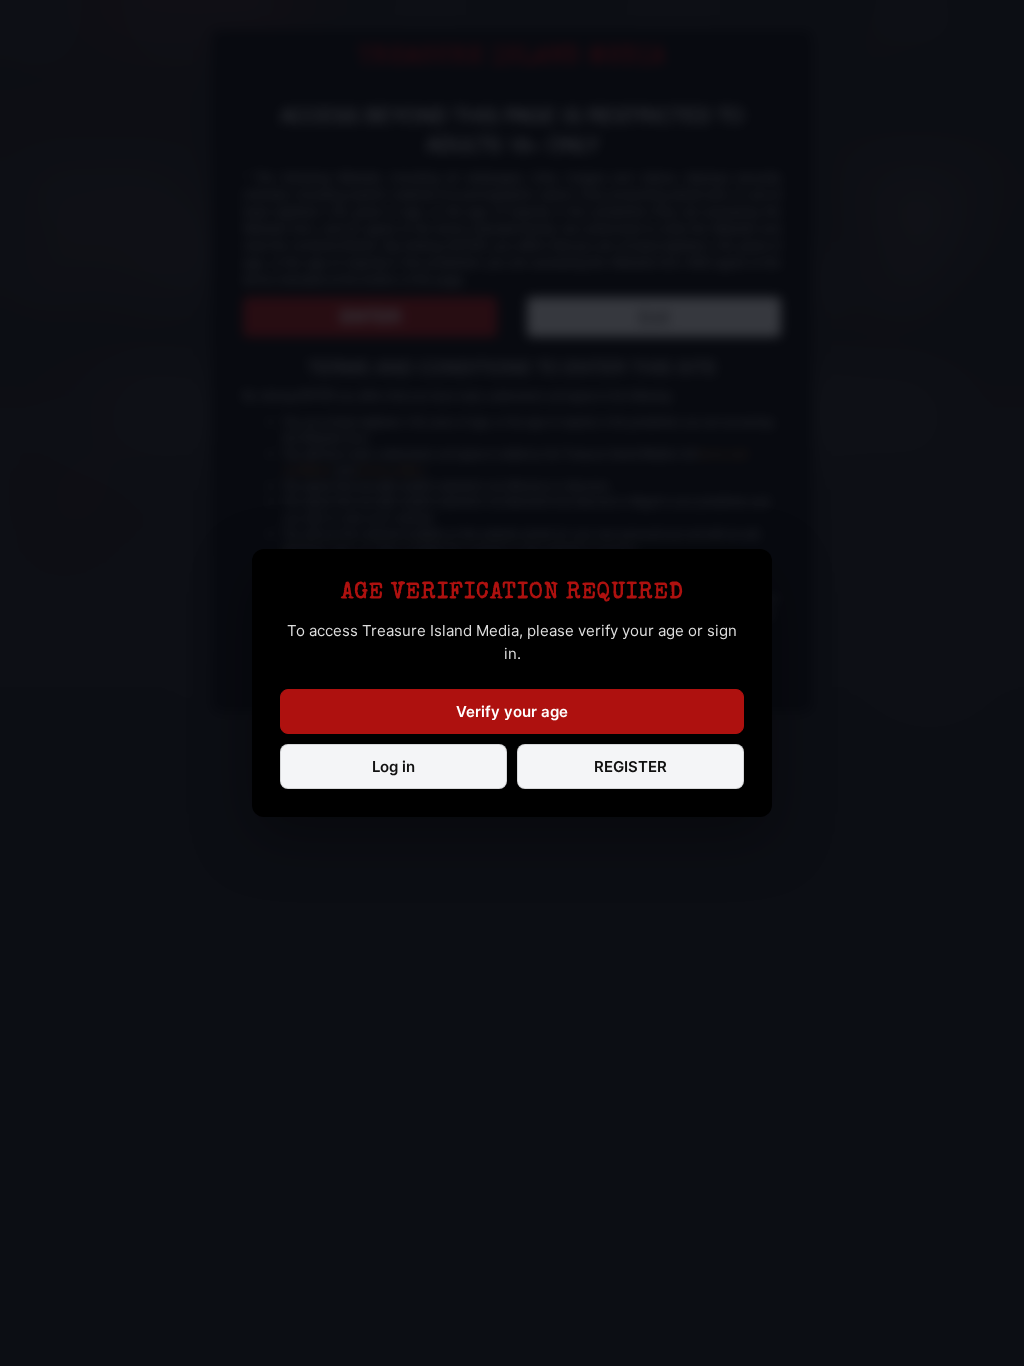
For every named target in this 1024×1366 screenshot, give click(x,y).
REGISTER (630, 766)
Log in (393, 766)
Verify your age (512, 711)
